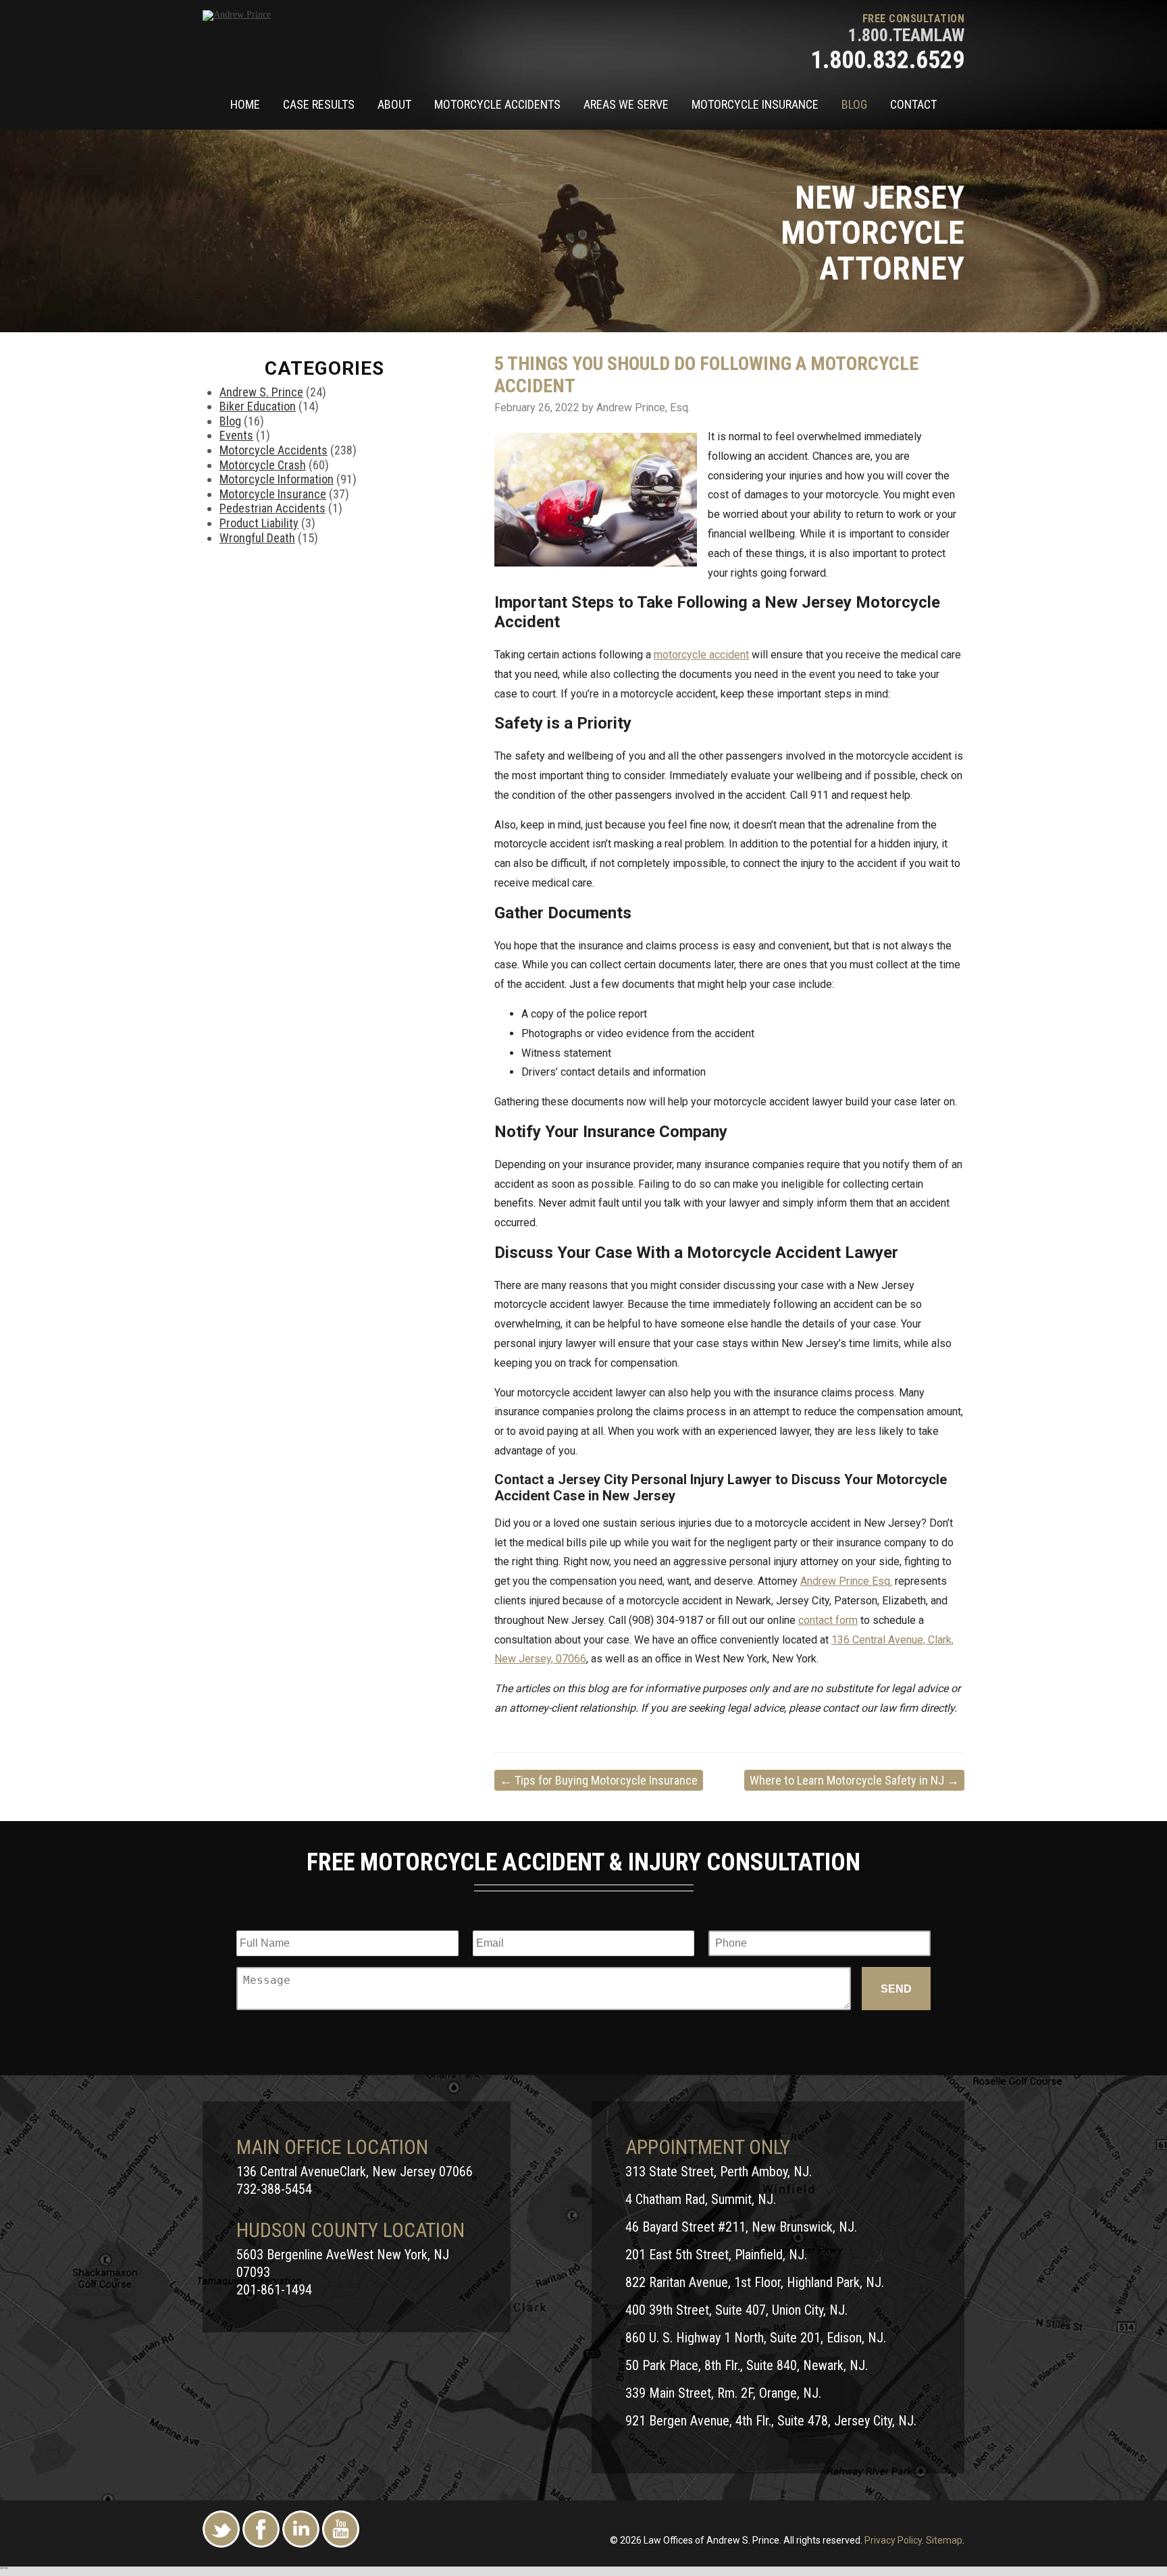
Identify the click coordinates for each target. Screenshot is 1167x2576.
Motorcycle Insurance (755, 104)
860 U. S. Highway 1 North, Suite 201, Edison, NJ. (756, 2338)
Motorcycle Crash (263, 465)
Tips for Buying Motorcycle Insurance (599, 1780)
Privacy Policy (893, 2540)
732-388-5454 (274, 2189)
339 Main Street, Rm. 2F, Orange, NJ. (723, 2393)
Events (236, 435)
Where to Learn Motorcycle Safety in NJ (854, 1780)
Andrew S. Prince (261, 392)
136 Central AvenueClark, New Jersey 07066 (355, 2172)
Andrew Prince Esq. (846, 1581)
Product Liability (259, 523)
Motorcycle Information (277, 479)
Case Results (319, 104)
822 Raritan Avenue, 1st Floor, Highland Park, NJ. (755, 2282)
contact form (828, 1620)
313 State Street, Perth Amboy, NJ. (719, 2172)
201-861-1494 (274, 2290)
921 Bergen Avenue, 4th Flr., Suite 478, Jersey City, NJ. (771, 2421)
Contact (913, 104)
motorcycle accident (701, 655)
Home (245, 104)
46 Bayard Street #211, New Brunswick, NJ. (741, 2227)
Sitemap (944, 2540)
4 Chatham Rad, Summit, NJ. (701, 2199)
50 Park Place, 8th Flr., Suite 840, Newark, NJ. (747, 2365)
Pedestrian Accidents (273, 508)
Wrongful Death (257, 538)
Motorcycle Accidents (497, 104)
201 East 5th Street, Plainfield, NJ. (716, 2255)
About (394, 104)
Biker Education (258, 406)
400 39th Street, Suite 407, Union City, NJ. (736, 2310)
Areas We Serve (626, 104)
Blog (854, 104)
